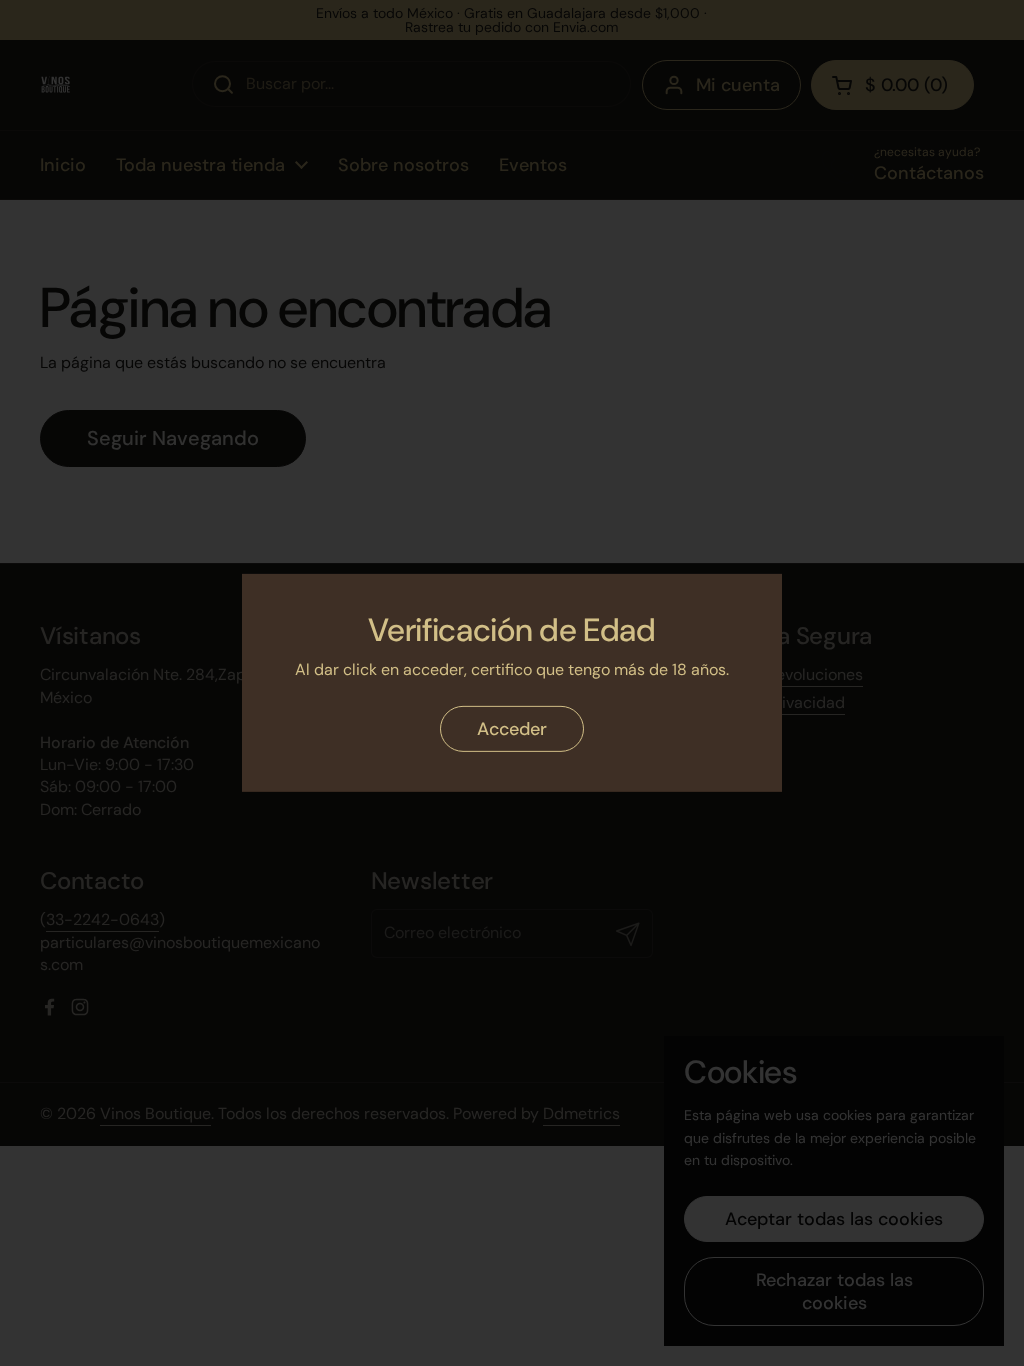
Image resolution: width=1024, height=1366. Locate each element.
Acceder (512, 729)
